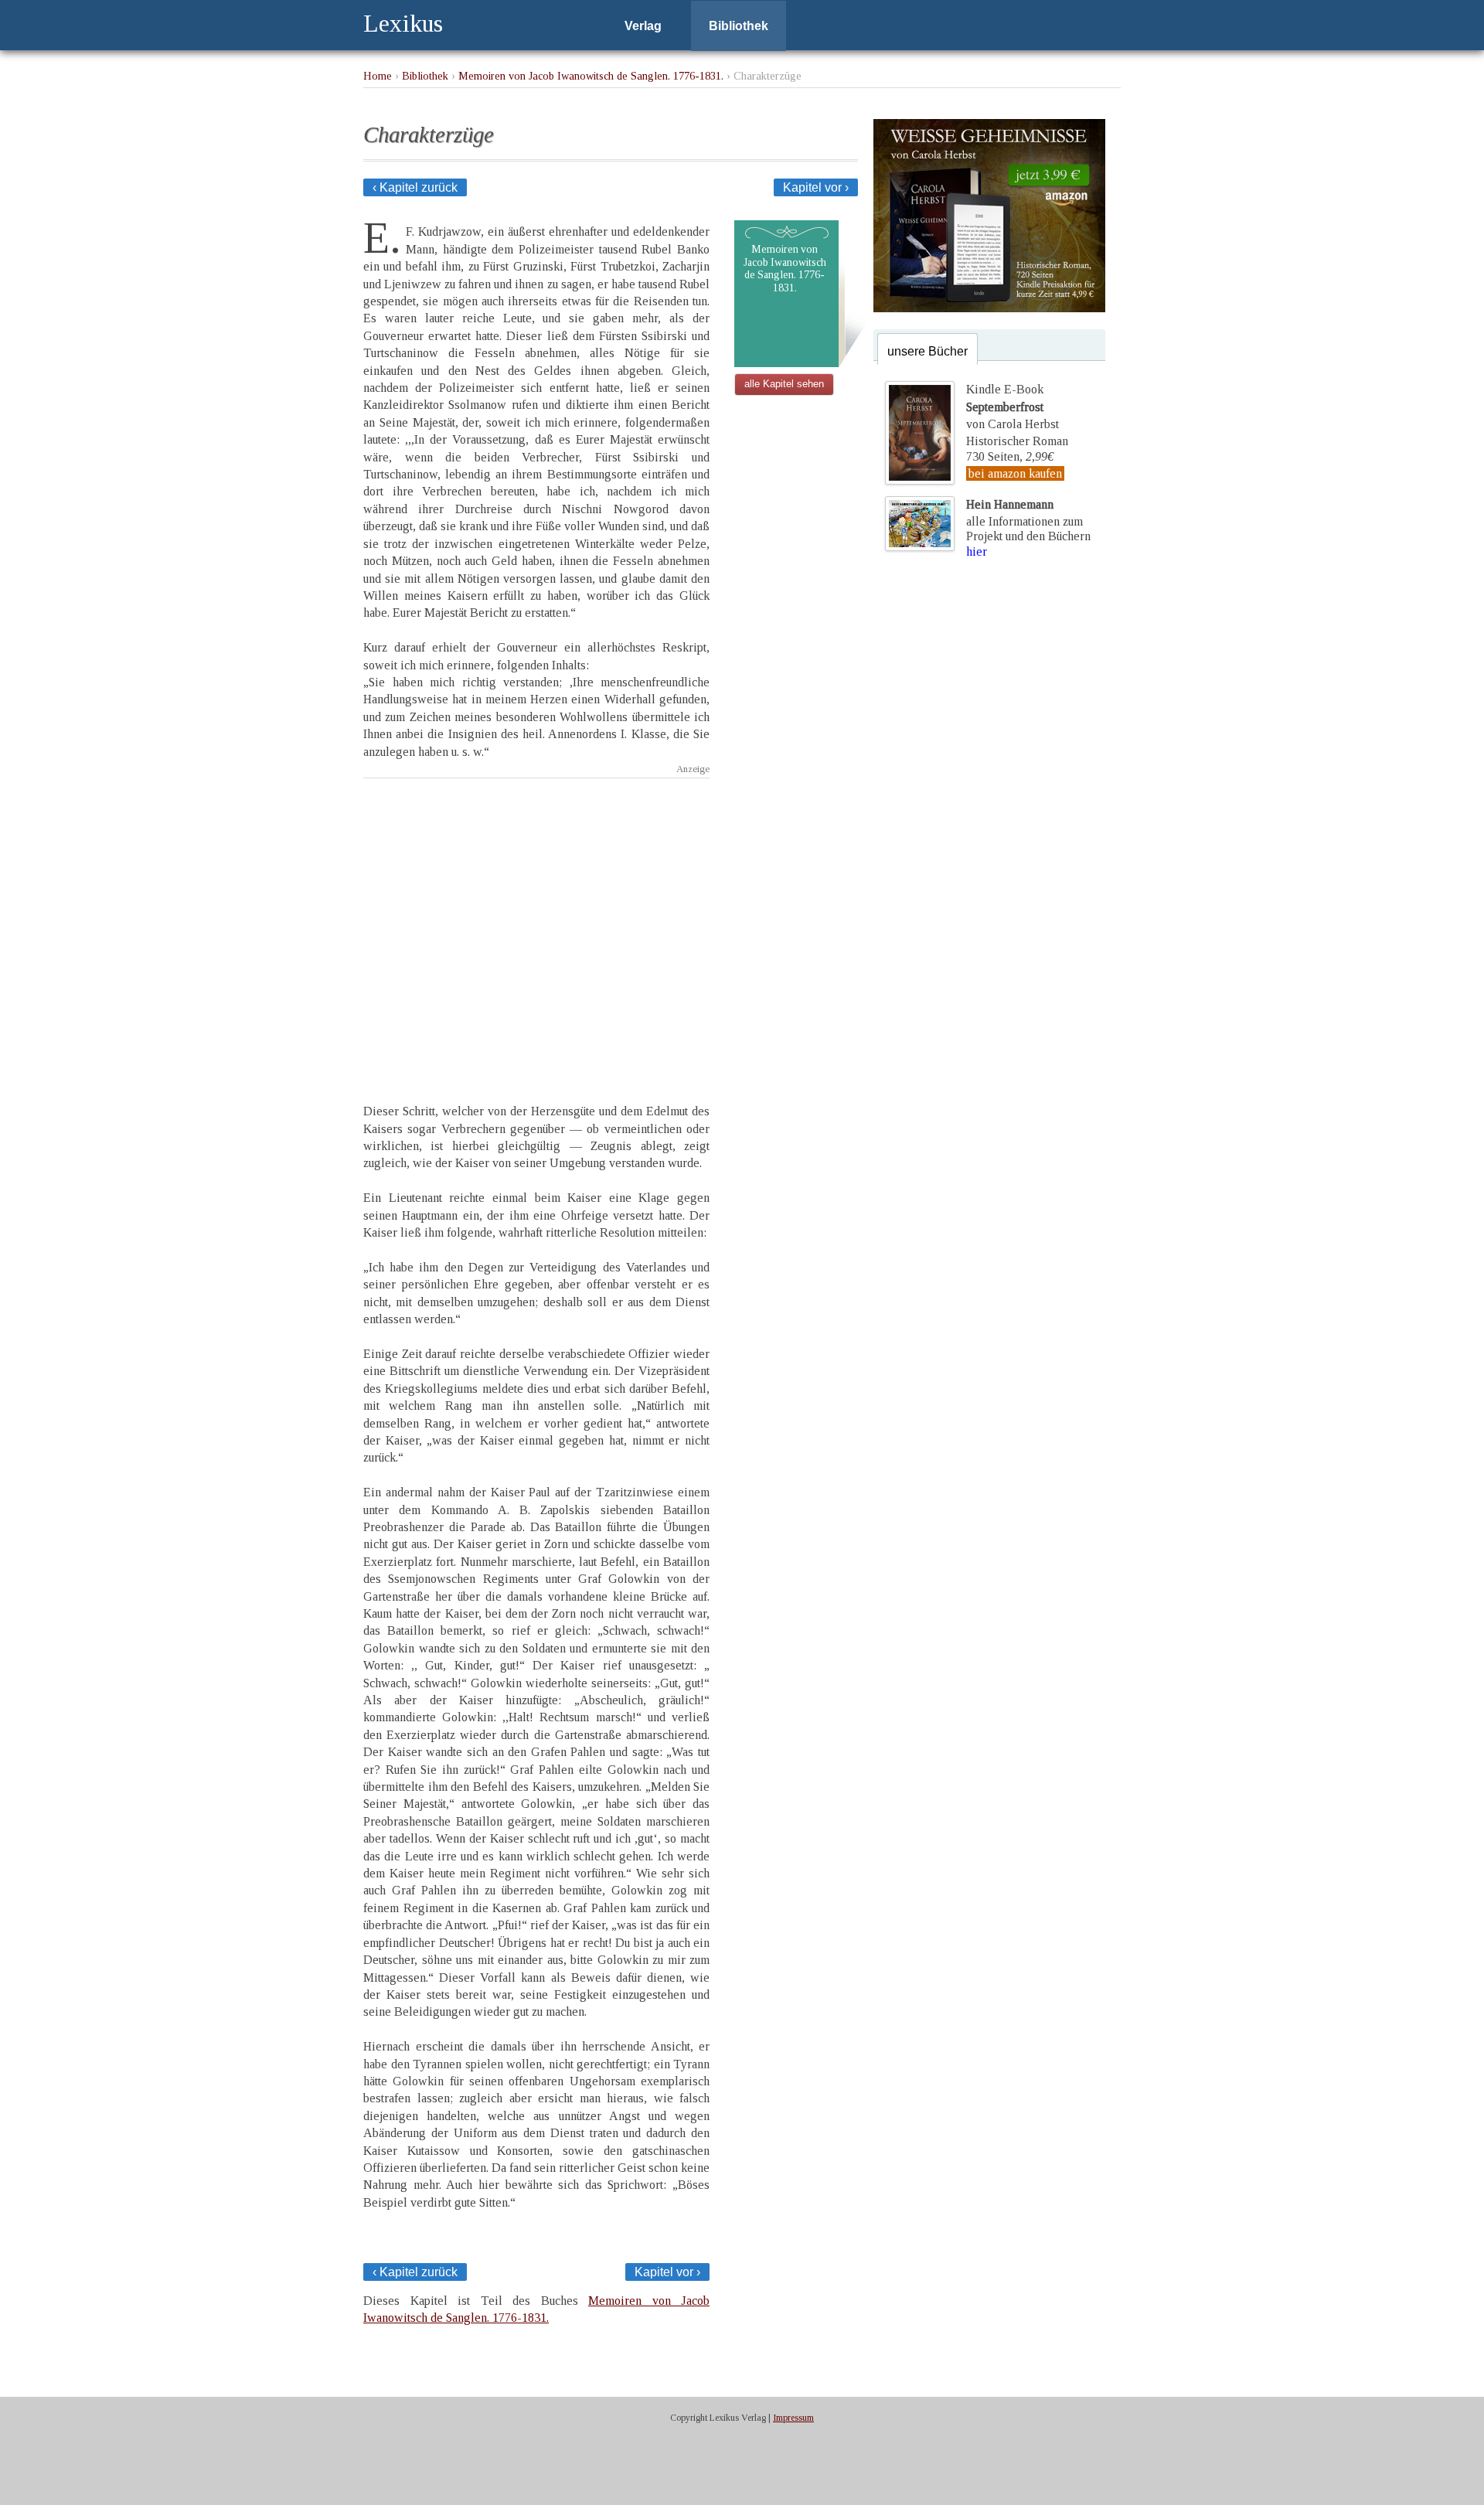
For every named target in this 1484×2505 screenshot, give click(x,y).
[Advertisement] (536, 927)
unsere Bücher (927, 351)
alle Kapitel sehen (784, 384)
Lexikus (403, 23)
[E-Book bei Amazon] (989, 308)
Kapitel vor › (816, 187)
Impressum (793, 2418)
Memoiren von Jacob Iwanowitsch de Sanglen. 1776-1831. (591, 76)
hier (977, 551)
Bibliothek (739, 26)
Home (378, 76)
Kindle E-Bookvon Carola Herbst (1013, 407)
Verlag (643, 26)
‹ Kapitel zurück (415, 187)
